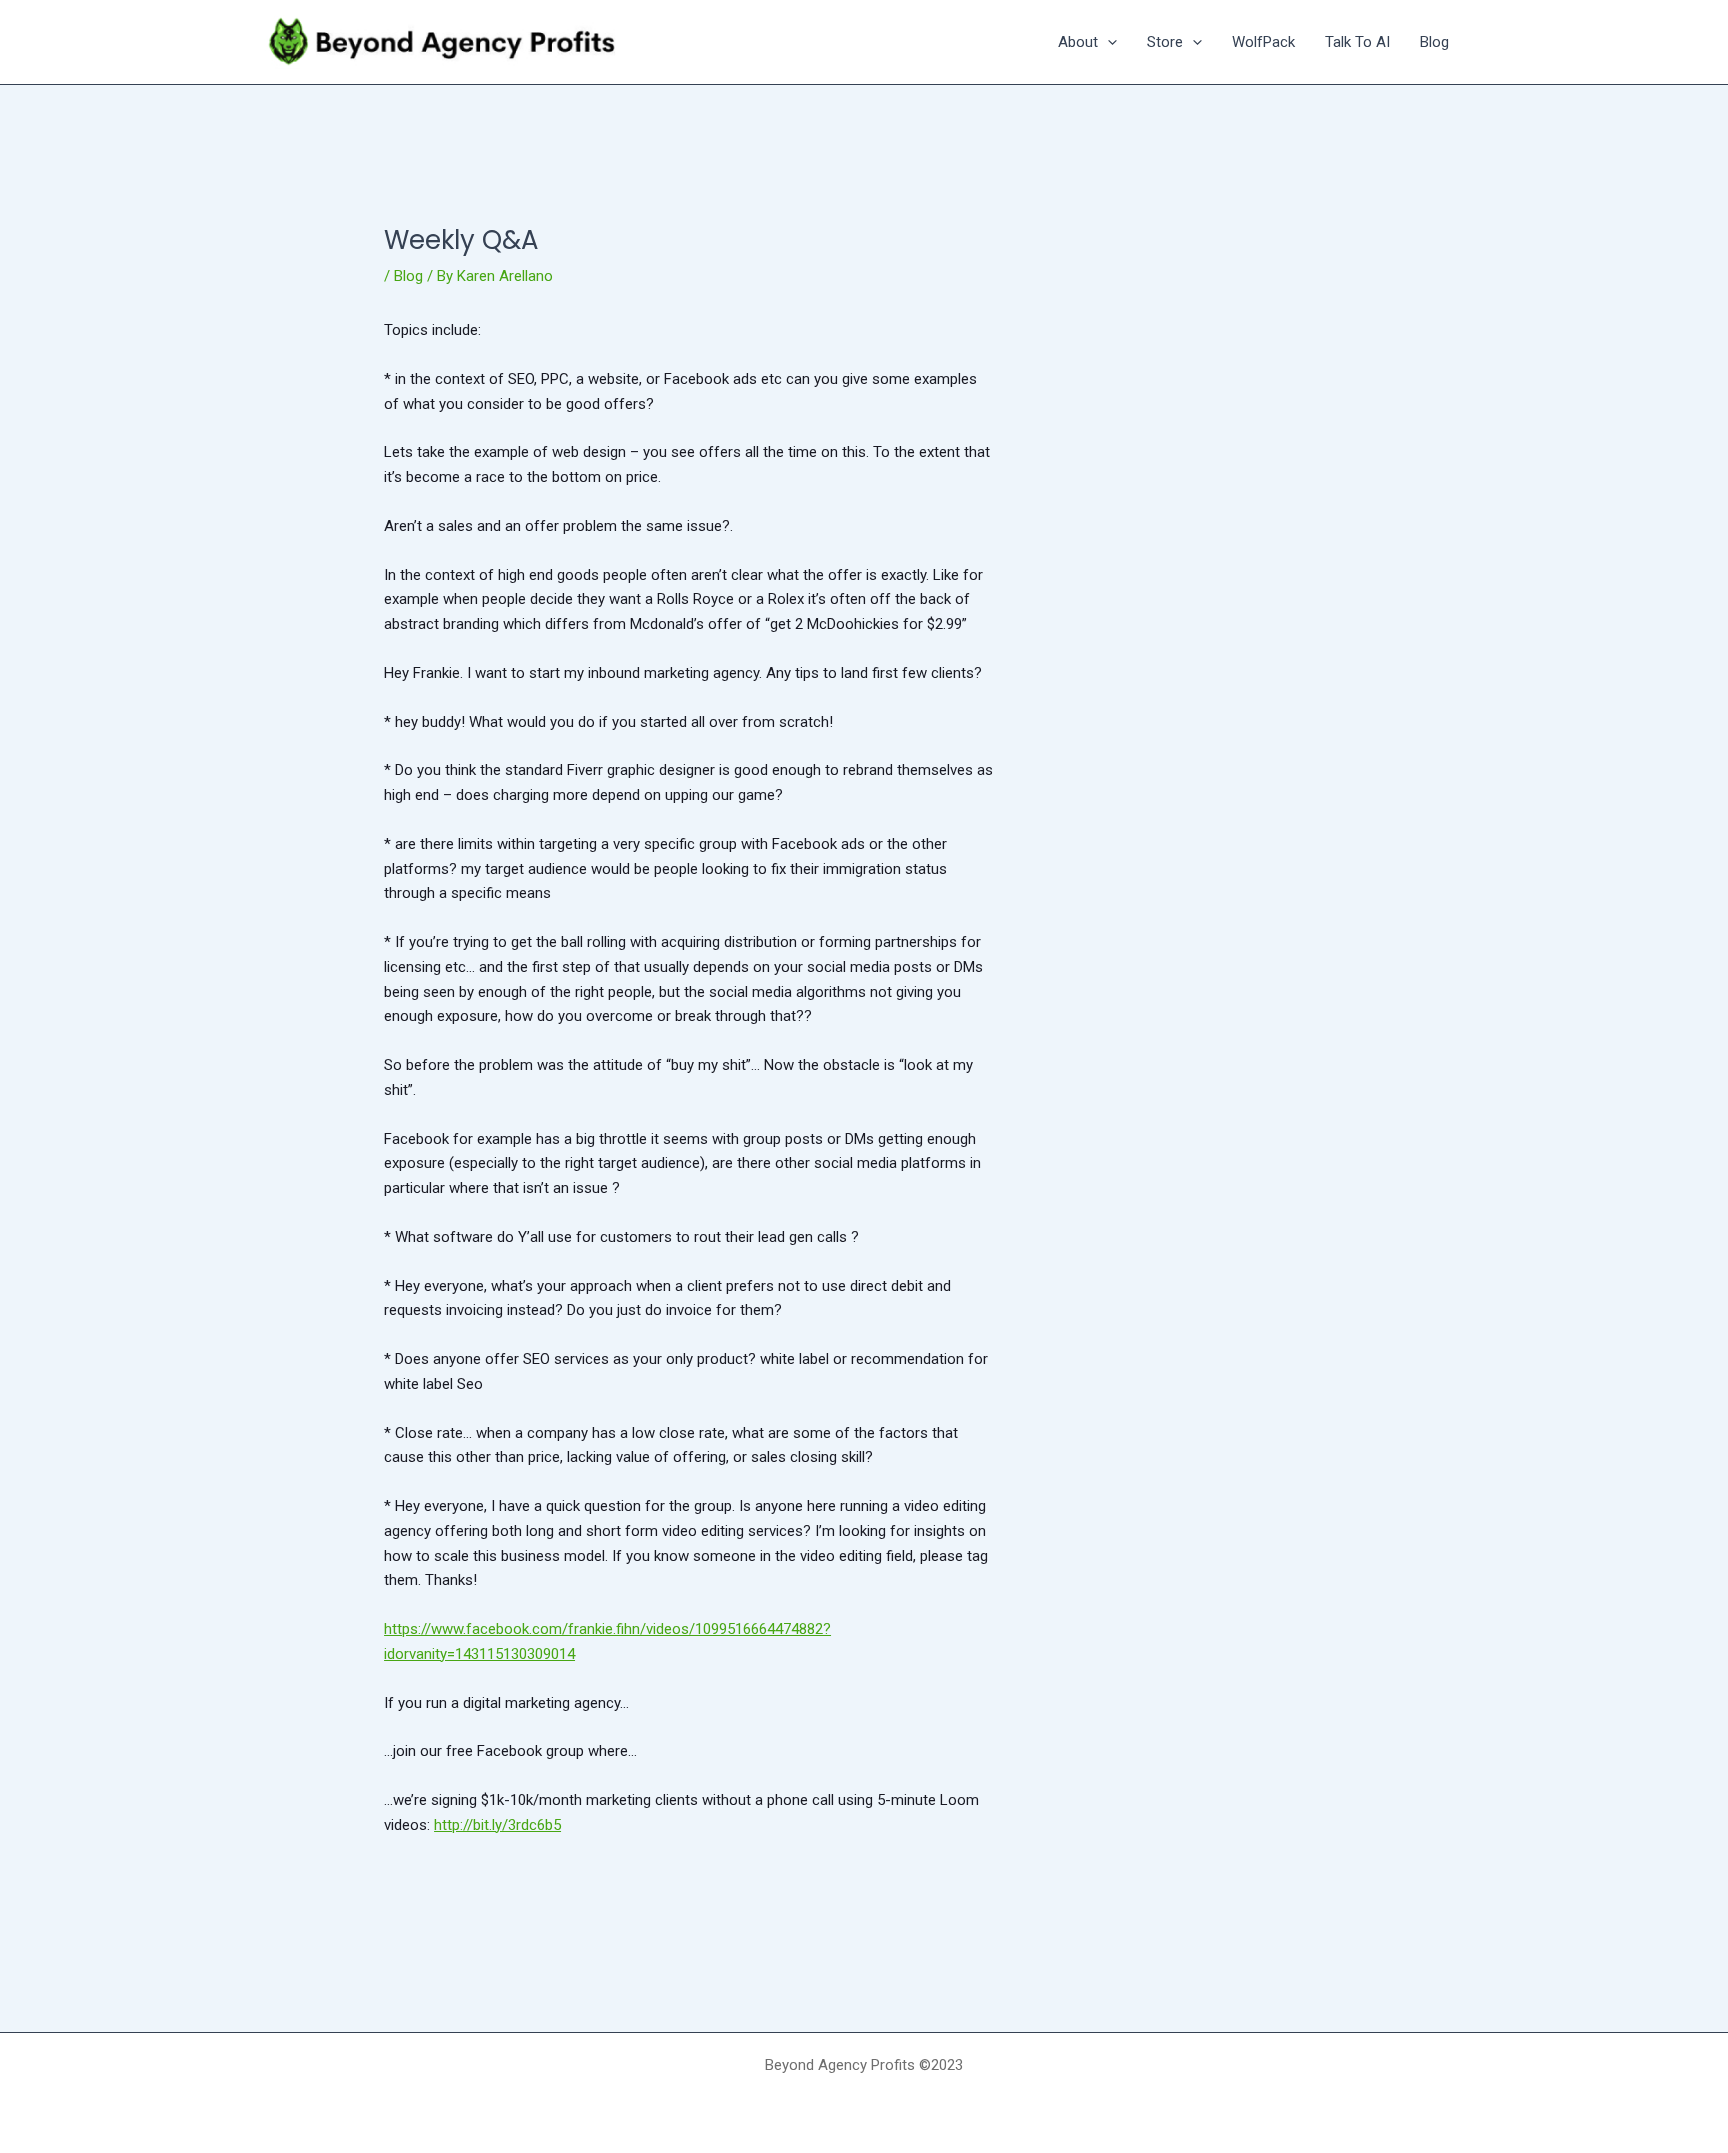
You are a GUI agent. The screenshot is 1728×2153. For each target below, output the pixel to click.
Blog (408, 276)
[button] (1107, 42)
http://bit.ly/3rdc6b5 (497, 1825)
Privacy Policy (864, 2099)
